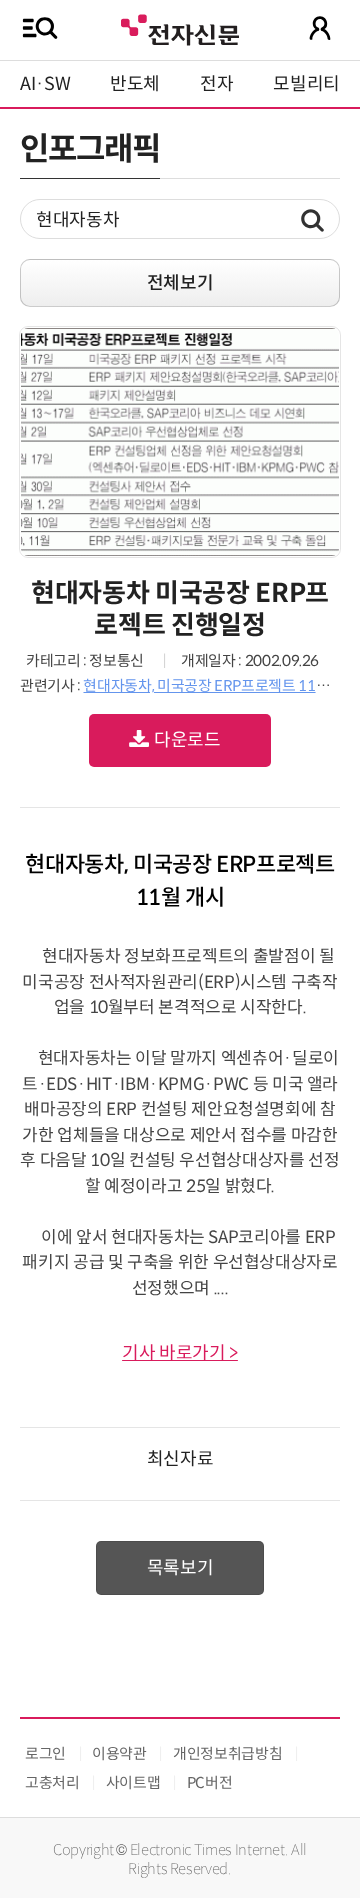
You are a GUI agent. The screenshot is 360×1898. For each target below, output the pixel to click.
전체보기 (180, 283)
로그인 (45, 1753)
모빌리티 (306, 84)
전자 (216, 84)
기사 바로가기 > (180, 1353)
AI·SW (45, 84)
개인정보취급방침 (227, 1753)
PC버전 (210, 1782)
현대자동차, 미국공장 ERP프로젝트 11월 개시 (221, 685)
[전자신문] (180, 27)
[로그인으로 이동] (320, 28)
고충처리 (52, 1782)
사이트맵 (133, 1782)
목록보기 (180, 1568)
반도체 (135, 84)
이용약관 (119, 1753)
